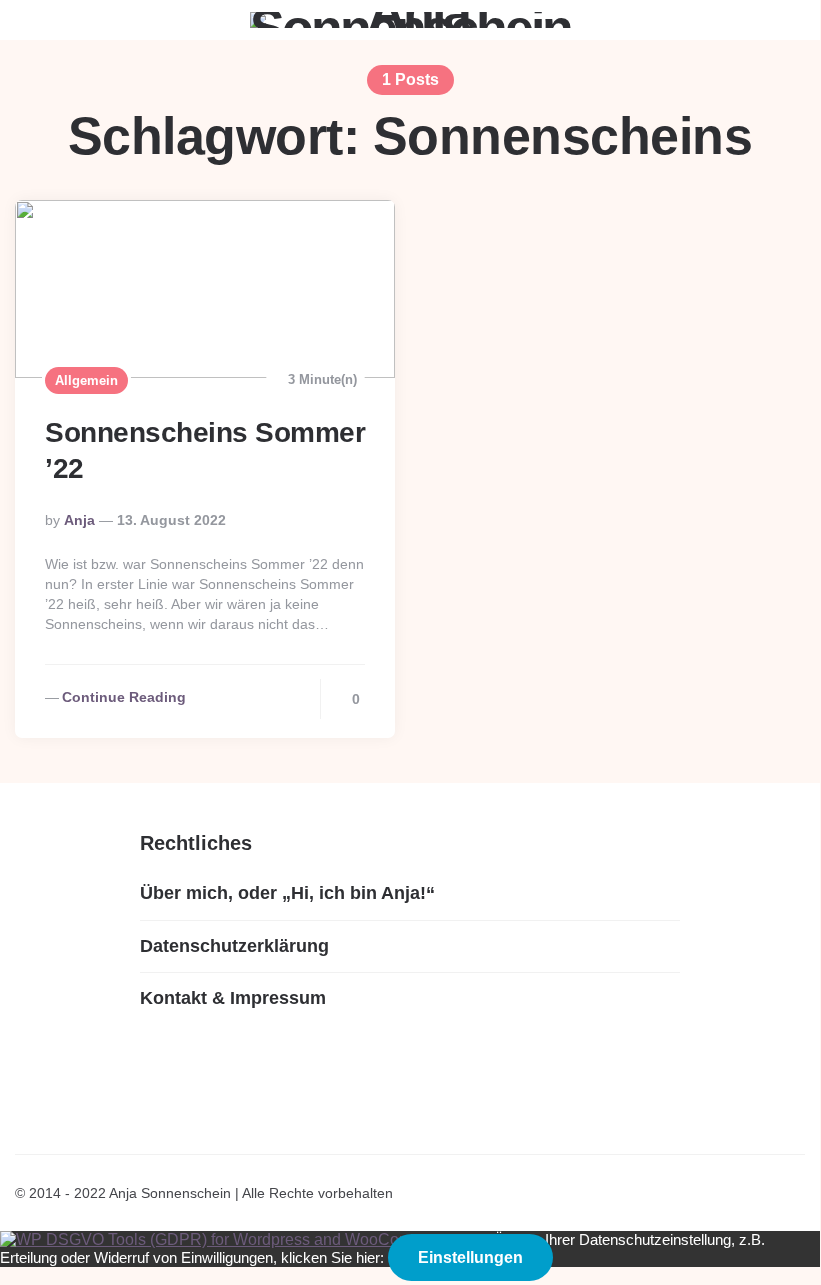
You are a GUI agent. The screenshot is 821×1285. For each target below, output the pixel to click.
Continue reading (124, 697)
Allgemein (86, 380)
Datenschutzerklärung (234, 946)
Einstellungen (470, 1257)
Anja (79, 520)
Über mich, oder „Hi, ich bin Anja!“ (287, 893)
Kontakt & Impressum (233, 998)
